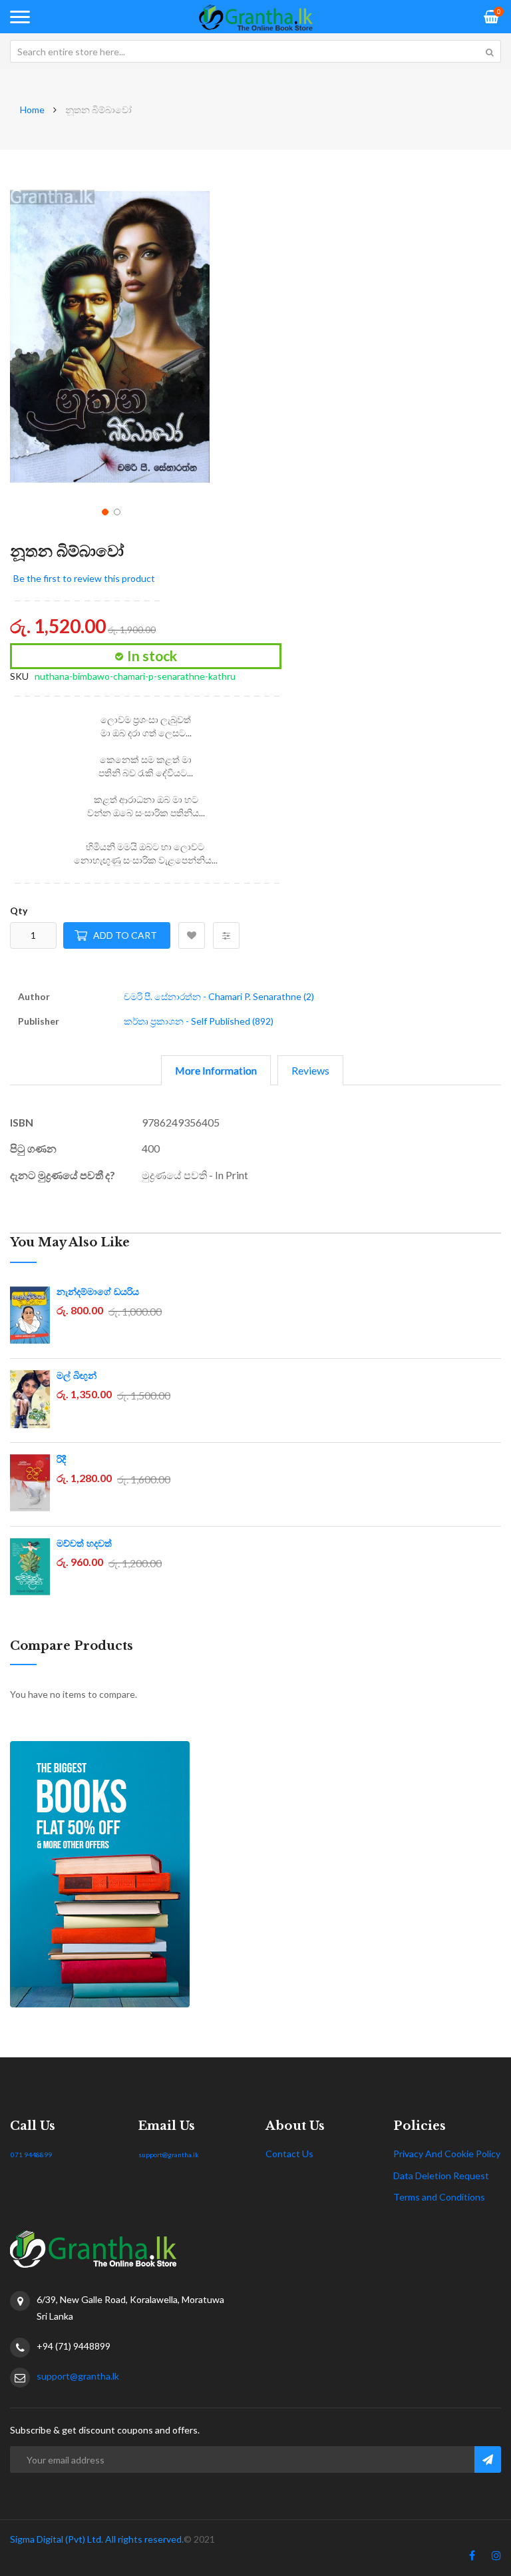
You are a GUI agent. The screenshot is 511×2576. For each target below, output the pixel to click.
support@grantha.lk (169, 2155)
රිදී (61, 1459)
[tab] (216, 1070)
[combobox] (255, 51)
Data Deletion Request (441, 2176)
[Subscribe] (488, 2459)
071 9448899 (31, 2155)
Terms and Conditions (439, 2197)
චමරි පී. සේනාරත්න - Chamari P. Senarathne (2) (219, 996)
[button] (104, 511)
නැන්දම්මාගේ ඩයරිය (98, 1292)
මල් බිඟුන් (77, 1376)
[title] (472, 2558)
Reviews (310, 1070)
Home (32, 110)
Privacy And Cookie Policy (447, 2154)
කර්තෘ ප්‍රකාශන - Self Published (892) (199, 1021)
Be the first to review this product (84, 578)
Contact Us (289, 2154)
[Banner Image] (255, 1874)
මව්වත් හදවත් (84, 1543)
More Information (216, 1070)
